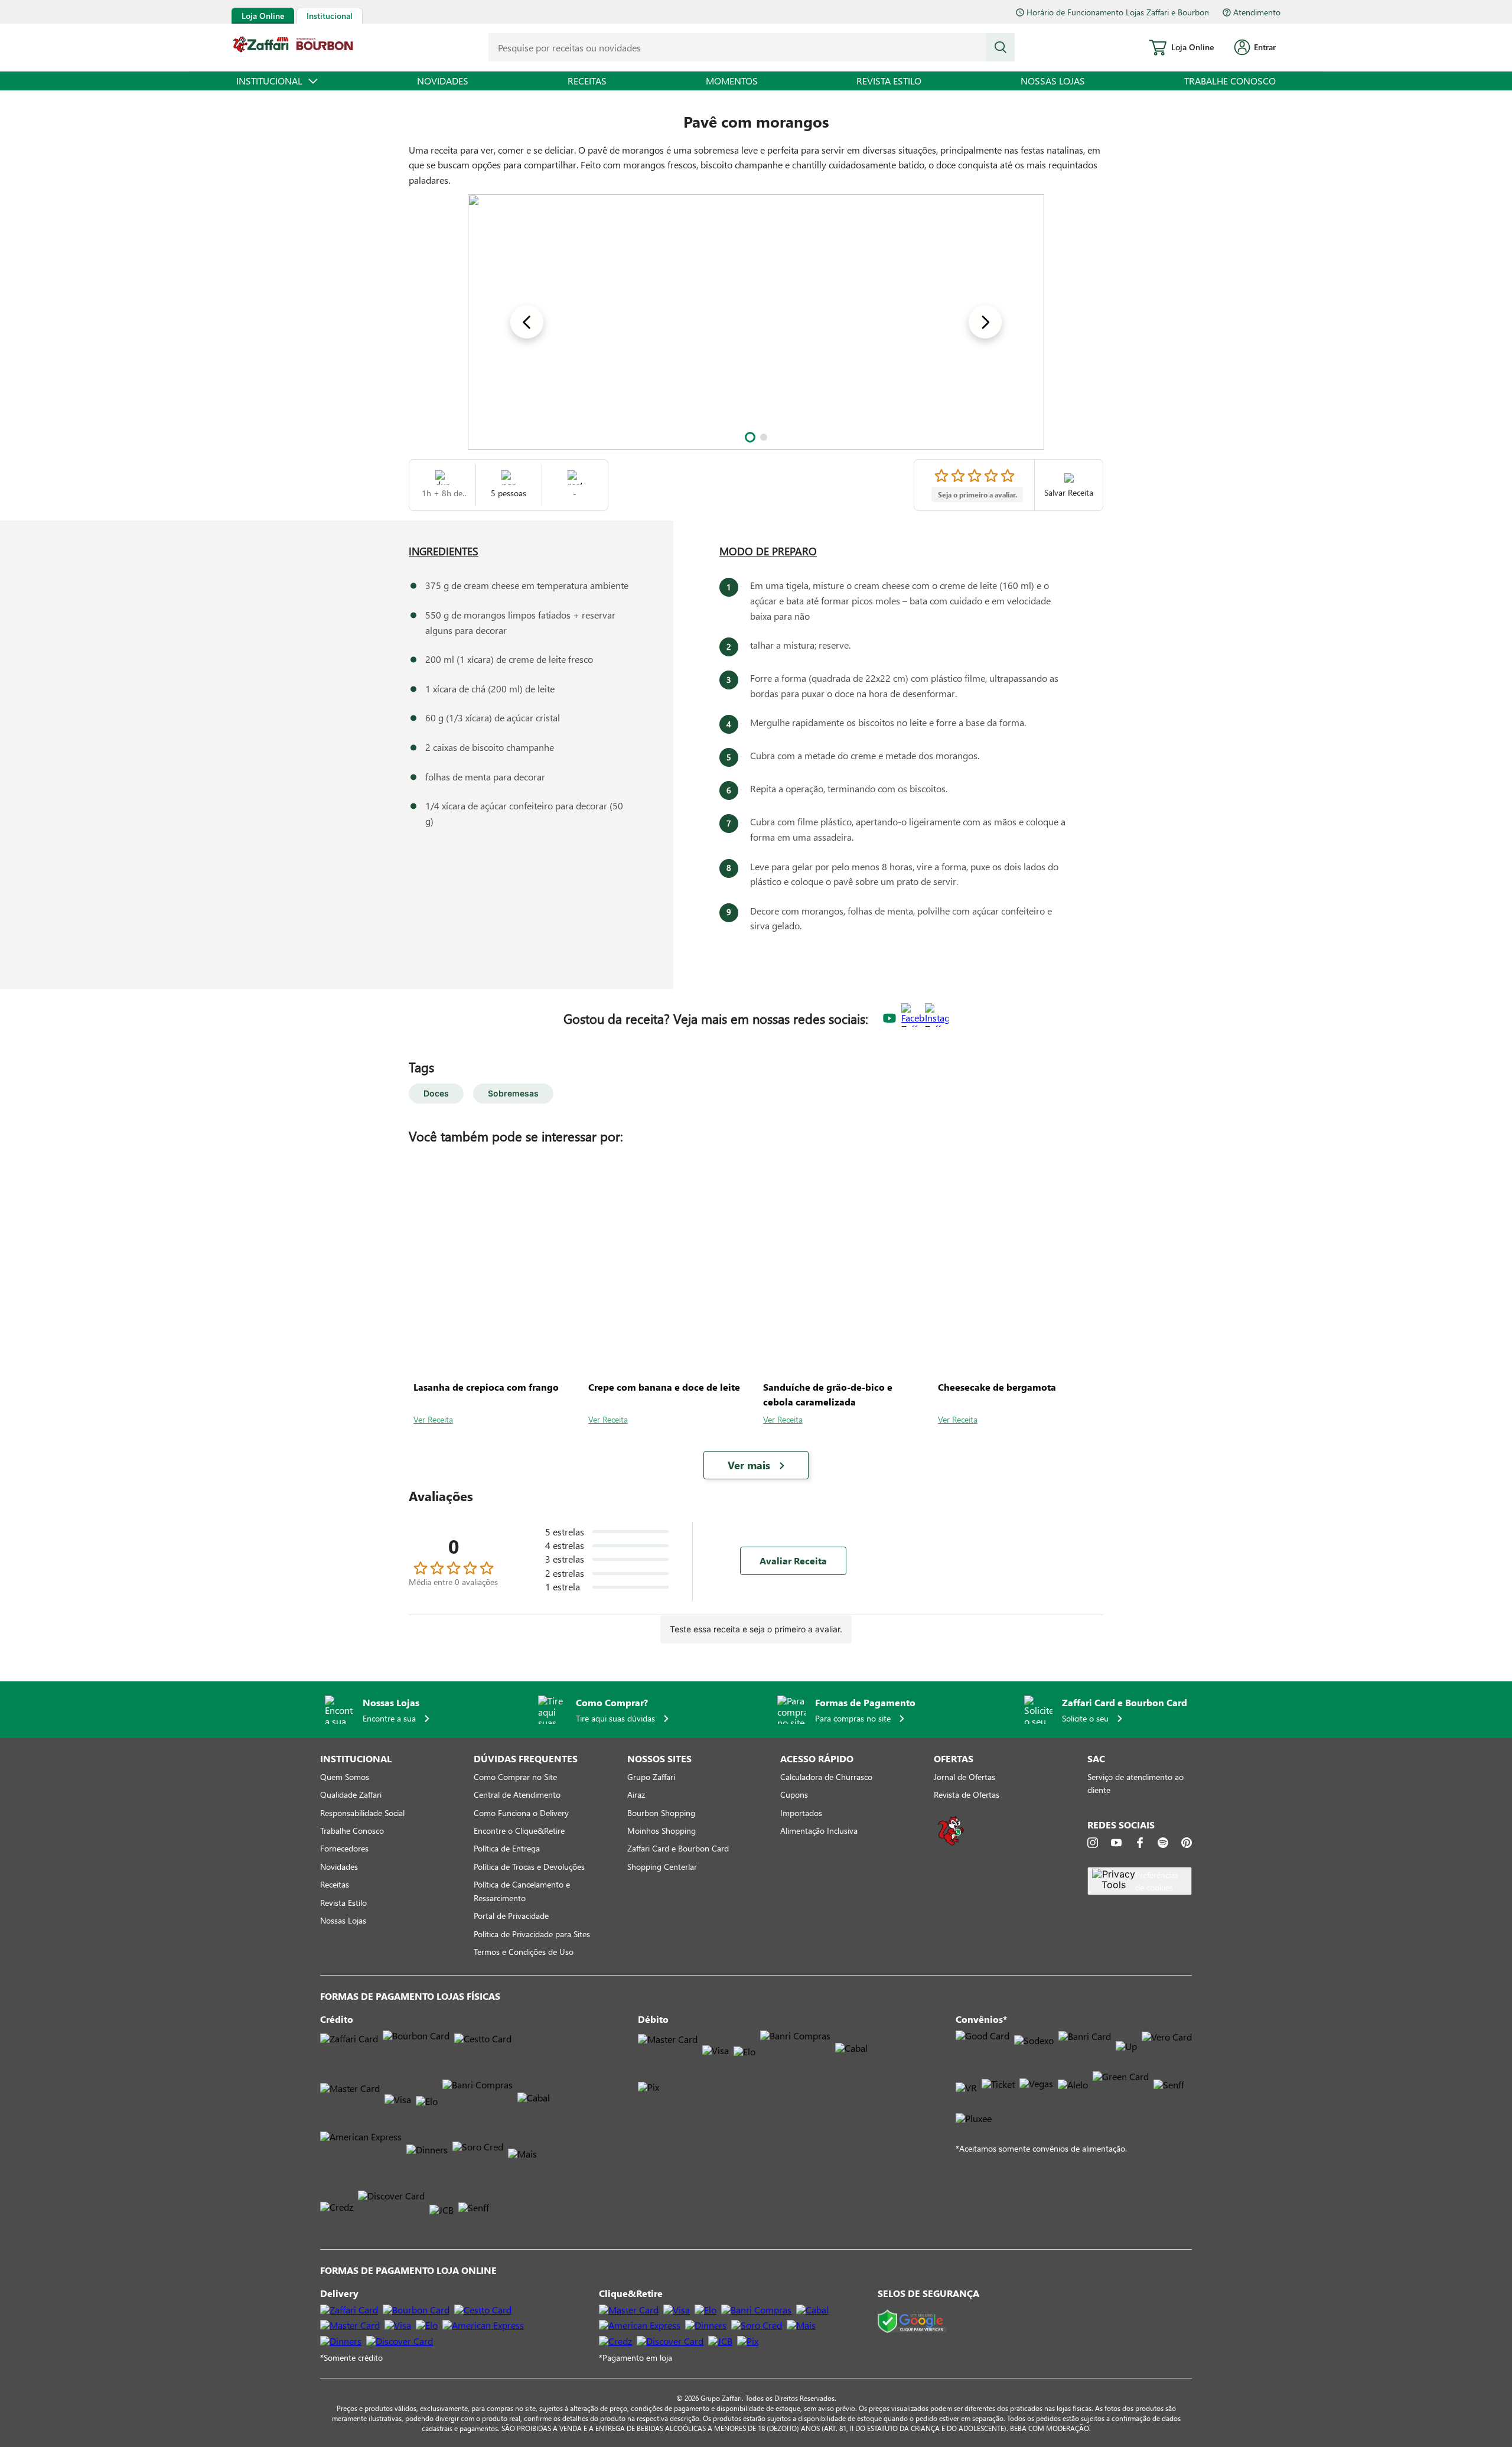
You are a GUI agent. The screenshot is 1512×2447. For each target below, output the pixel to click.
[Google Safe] (912, 2322)
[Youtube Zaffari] (889, 1019)
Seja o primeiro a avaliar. (977, 494)
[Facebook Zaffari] (913, 1019)
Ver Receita (433, 1419)
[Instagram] (1093, 1843)
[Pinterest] (1187, 1843)
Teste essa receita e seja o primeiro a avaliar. (756, 1629)
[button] (750, 437)
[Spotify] (1163, 1843)
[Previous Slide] (527, 322)
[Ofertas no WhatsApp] (951, 1844)
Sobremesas (513, 1093)
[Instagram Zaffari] (937, 1019)
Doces (436, 1093)
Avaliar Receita (793, 1561)
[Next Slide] (985, 322)
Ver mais (749, 1465)
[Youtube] (1116, 1843)
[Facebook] (1140, 1843)
